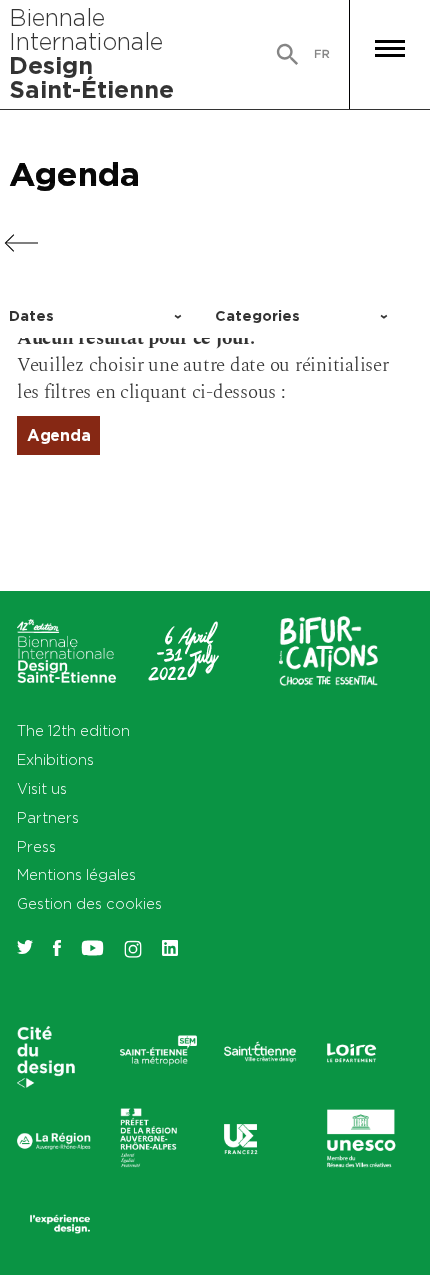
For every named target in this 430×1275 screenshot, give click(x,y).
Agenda (74, 173)
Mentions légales (76, 874)
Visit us (42, 788)
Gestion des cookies (89, 903)
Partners (48, 817)
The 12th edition (73, 730)
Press (36, 846)
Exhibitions (55, 759)
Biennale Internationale (91, 53)
